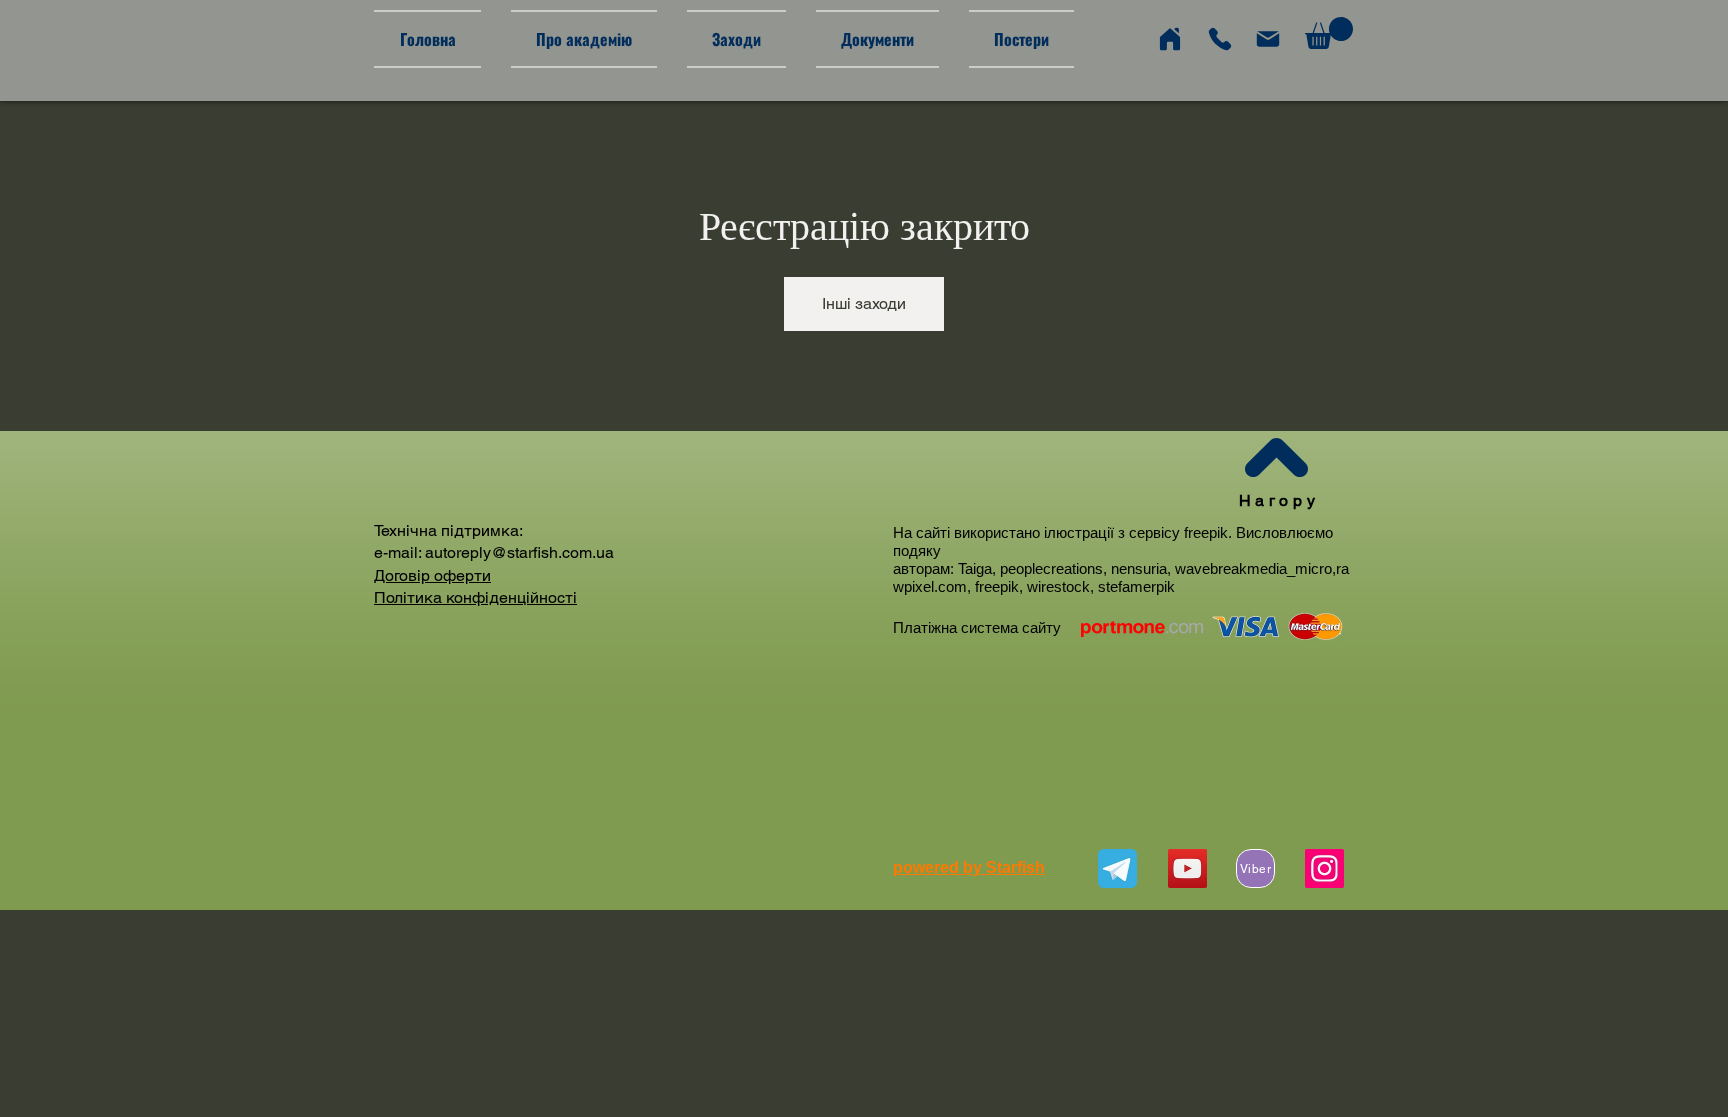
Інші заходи (864, 303)
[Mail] (1268, 39)
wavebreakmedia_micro (1253, 568)
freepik (1206, 532)
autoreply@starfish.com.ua (519, 552)
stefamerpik (1136, 586)
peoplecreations (1051, 568)
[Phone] (1220, 39)
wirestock (1058, 586)
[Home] (1170, 39)
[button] (1329, 33)
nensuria (1139, 568)
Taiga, (979, 568)
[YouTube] (1187, 868)
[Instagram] (1324, 868)
